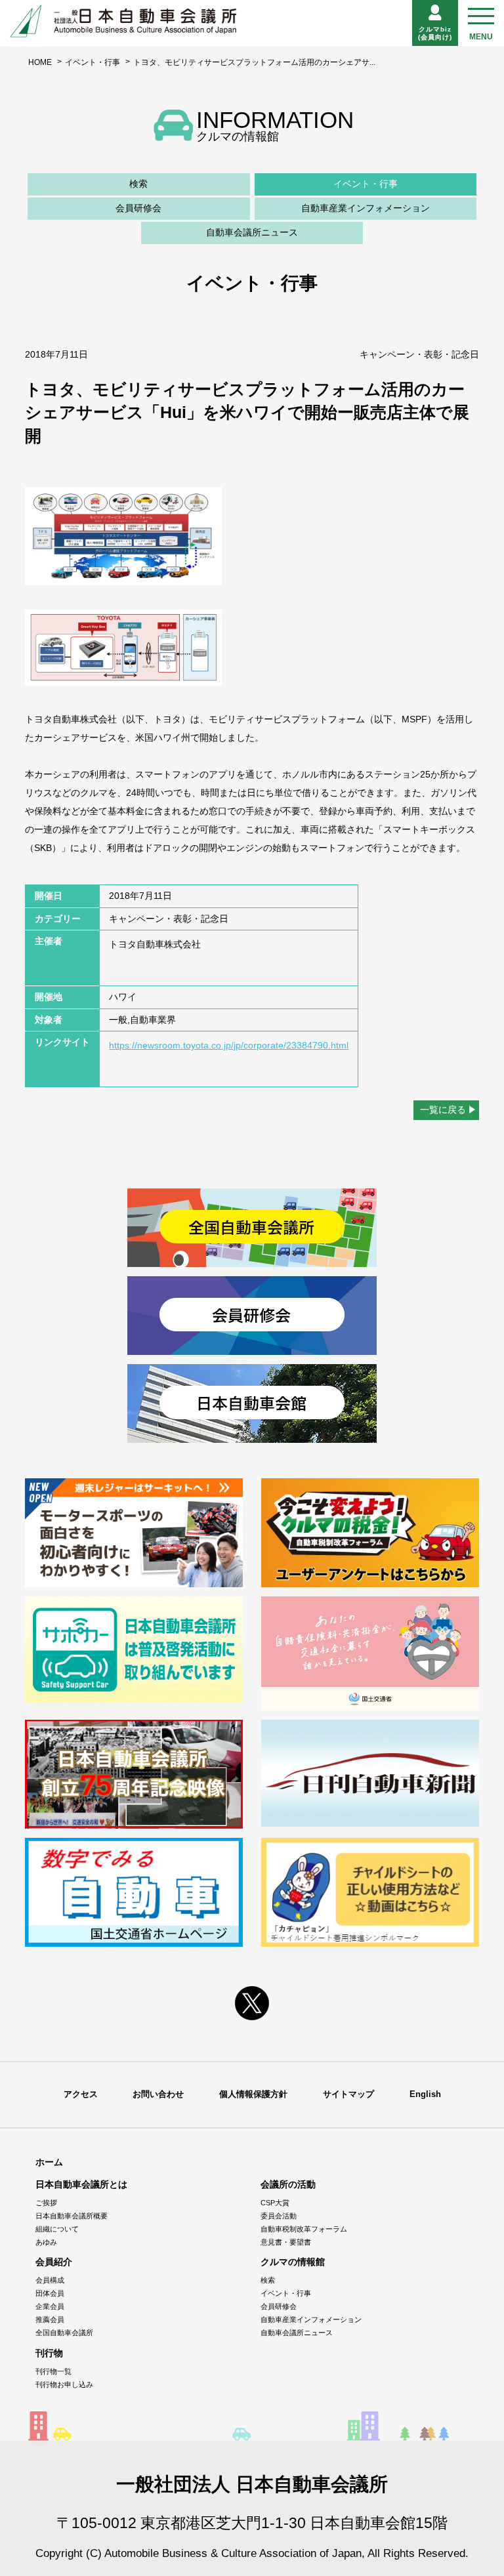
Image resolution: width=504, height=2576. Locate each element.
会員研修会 (138, 208)
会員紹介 (54, 2262)
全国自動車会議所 (64, 2333)
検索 (138, 184)
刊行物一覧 (53, 2371)
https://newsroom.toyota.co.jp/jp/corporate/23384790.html (229, 1045)
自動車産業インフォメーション (366, 208)
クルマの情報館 (293, 2262)
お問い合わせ (158, 2094)
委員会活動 (279, 2216)
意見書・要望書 (286, 2242)
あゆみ (46, 2242)
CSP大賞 (275, 2203)
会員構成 (50, 2280)
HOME (40, 62)
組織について (57, 2229)
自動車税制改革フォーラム (304, 2229)
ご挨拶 (46, 2203)
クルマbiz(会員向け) (435, 33)
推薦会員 (50, 2319)
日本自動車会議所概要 (72, 2216)
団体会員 (50, 2293)
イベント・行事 (93, 62)
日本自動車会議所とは (81, 2184)
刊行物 (49, 2353)
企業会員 (50, 2306)
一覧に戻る (443, 1110)
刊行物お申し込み (64, 2384)
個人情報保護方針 (253, 2094)
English (425, 2094)
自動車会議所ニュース (252, 232)
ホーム (49, 2162)
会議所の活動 (288, 2184)
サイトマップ (348, 2094)
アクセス (81, 2094)
